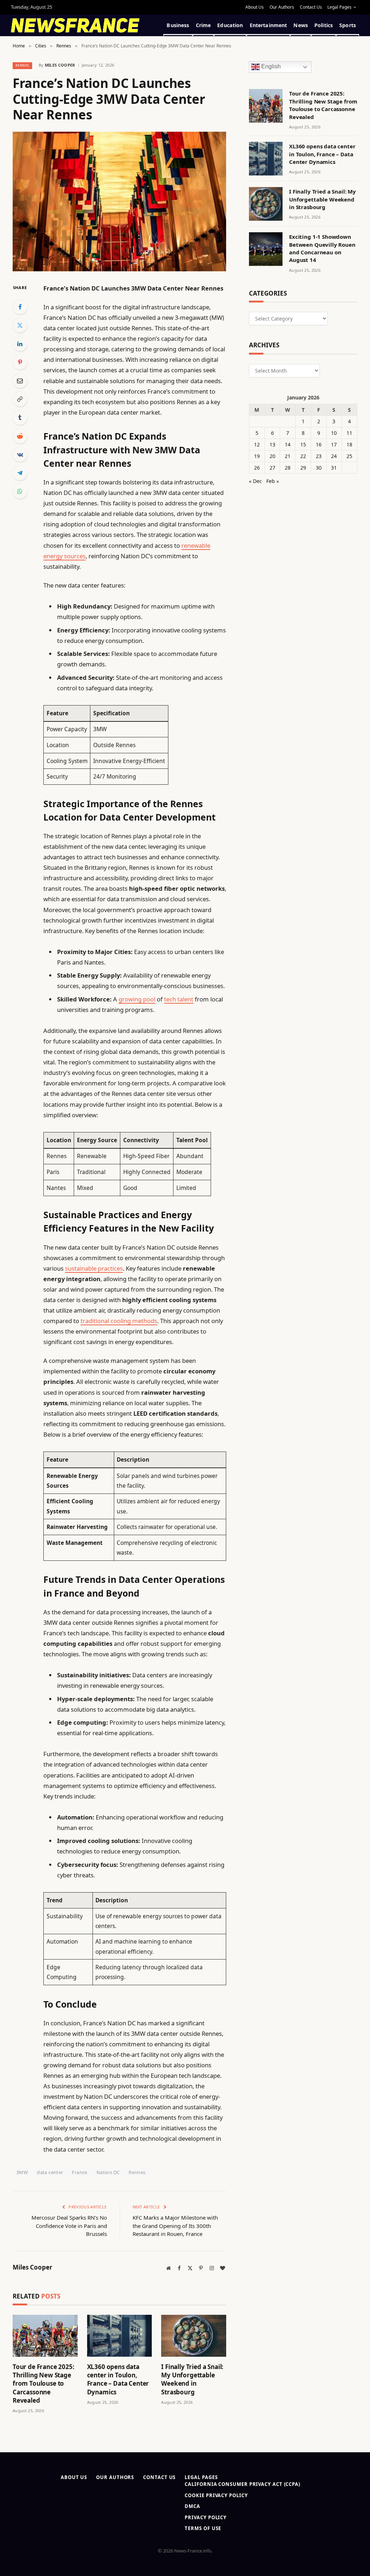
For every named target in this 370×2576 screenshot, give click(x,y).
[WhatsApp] (20, 491)
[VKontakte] (20, 454)
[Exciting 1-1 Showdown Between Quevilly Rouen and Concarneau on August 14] (266, 249)
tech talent (179, 999)
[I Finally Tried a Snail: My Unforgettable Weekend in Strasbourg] (194, 2336)
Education (230, 25)
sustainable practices (94, 1268)
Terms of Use (203, 2528)
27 (272, 468)
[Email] (20, 381)
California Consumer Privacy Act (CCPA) (242, 2484)
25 (349, 456)
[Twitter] (20, 325)
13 (272, 444)
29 (303, 468)
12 (257, 444)
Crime (203, 25)
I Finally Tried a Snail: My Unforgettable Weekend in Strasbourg (192, 2379)
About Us (255, 7)
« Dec (255, 481)
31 (334, 468)
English (270, 67)
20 (272, 456)
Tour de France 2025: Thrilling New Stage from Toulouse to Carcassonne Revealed (44, 2383)
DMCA (192, 2506)
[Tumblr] (20, 418)
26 (257, 468)
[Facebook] (20, 307)
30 (319, 468)
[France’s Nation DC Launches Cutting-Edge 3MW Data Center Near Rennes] (119, 202)
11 (349, 433)
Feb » (273, 481)
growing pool (137, 999)
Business (178, 25)
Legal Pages (339, 7)
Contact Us (311, 7)
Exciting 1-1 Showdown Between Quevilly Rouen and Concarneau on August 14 (322, 248)
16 (319, 444)
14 (288, 444)
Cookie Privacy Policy (216, 2495)
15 (303, 444)
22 (303, 456)
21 (288, 456)
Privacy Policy (206, 2517)
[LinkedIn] (20, 344)
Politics (324, 25)
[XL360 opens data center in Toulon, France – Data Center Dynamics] (120, 2336)
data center (50, 2172)
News (301, 25)
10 (334, 433)
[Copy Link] (20, 399)
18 (349, 444)
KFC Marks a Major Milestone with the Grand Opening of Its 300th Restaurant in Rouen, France (175, 2226)
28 (288, 468)
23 (319, 456)
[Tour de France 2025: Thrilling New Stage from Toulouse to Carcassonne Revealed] (45, 2336)
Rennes (22, 65)
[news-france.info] (75, 25)
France (79, 2172)
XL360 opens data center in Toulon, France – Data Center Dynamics (118, 2379)
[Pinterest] (20, 362)
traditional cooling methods (119, 1321)
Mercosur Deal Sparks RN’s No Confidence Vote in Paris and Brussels (69, 2226)
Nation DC (108, 2172)
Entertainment (268, 25)
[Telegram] (20, 473)
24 (334, 456)
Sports (348, 25)
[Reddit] (20, 436)
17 (334, 444)
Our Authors (282, 7)
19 (257, 456)
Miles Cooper (60, 65)
